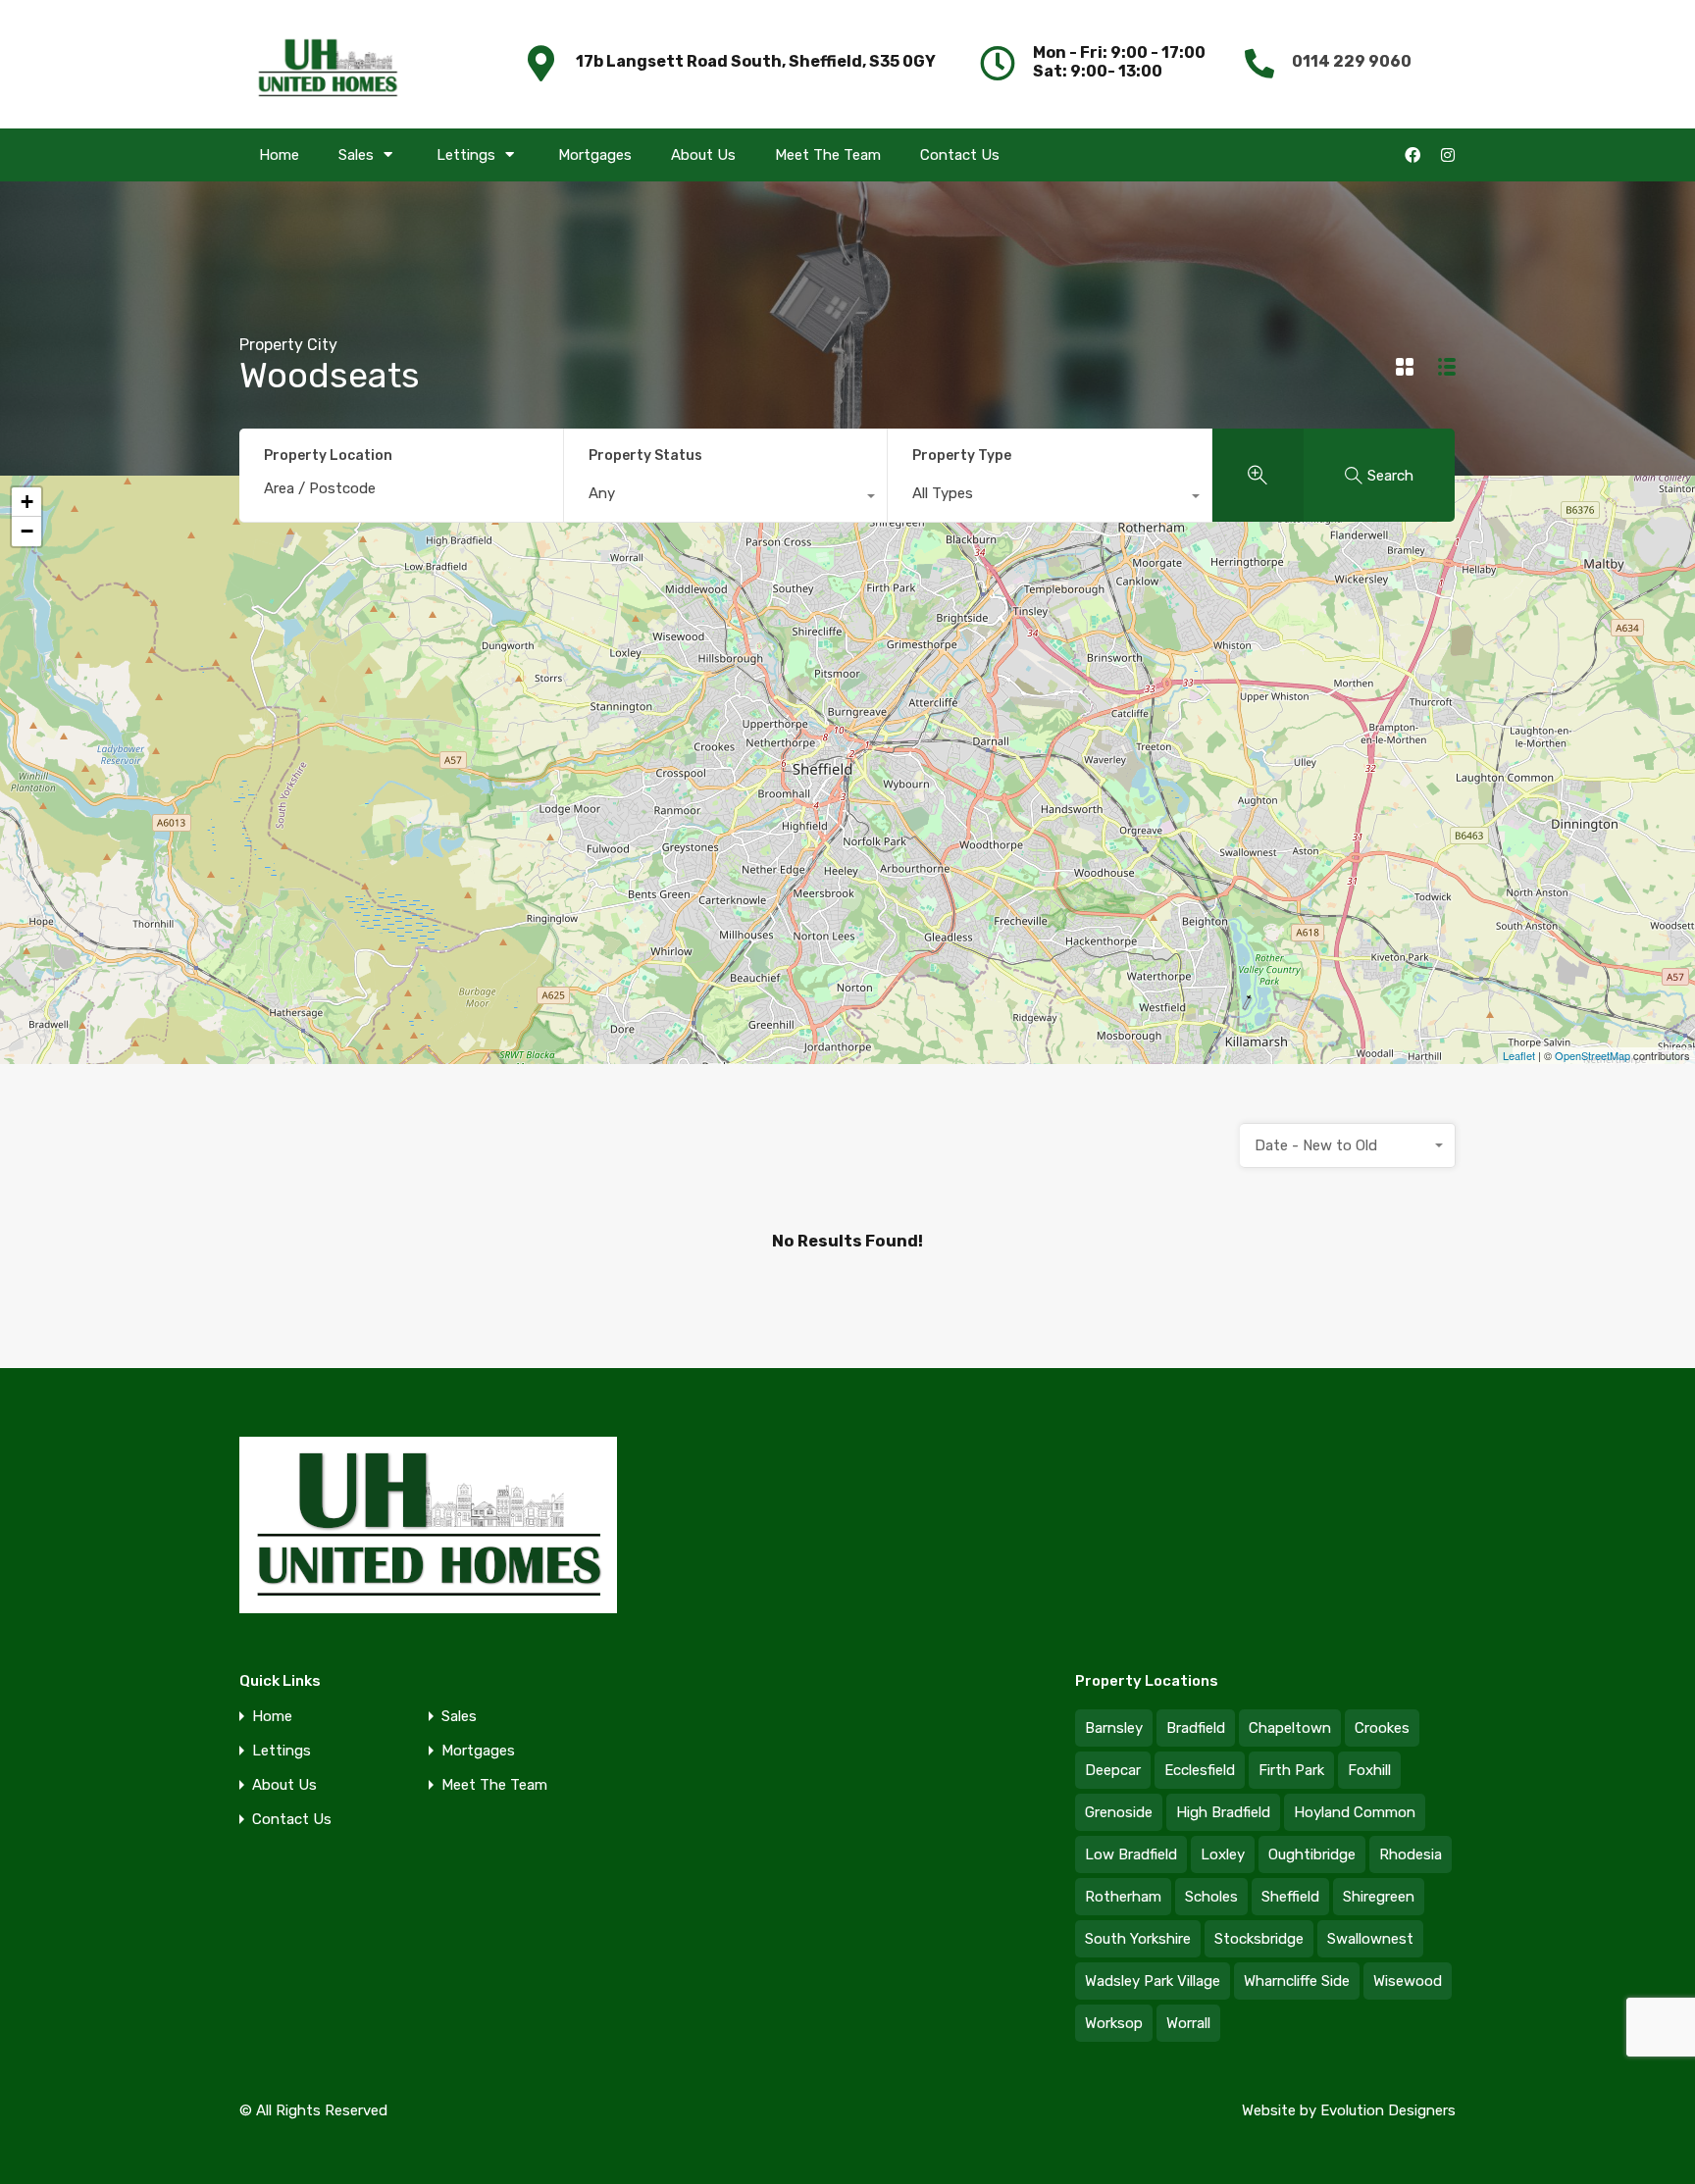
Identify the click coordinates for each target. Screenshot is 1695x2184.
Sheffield (1290, 1897)
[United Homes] (328, 62)
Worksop (1114, 2023)
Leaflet (1519, 1055)
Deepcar (1113, 1770)
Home (279, 155)
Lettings (466, 155)
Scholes (1211, 1897)
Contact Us (960, 155)
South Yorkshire (1138, 1939)
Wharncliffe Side (1297, 1981)
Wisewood (1408, 1981)
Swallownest (1370, 1939)
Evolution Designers (1388, 2110)
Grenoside (1119, 1812)
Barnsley (1114, 1728)
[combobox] (726, 498)
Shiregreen (1379, 1897)
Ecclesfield (1200, 1770)
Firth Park (1291, 1770)
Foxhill (1369, 1770)
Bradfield (1196, 1728)
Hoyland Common (1355, 1812)
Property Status (645, 456)
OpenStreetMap (1592, 1055)
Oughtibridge (1312, 1854)
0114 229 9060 (1352, 61)
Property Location (328, 456)
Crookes (1382, 1728)
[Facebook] (1412, 155)
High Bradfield (1223, 1812)
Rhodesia (1411, 1854)
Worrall (1188, 2023)
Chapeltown (1290, 1728)
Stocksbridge (1259, 1939)
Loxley (1223, 1854)
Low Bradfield (1131, 1854)
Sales (356, 155)
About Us (703, 155)
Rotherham (1123, 1897)
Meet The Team (828, 155)
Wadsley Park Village (1153, 1981)
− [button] (27, 531)
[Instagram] (1448, 155)
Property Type (962, 456)
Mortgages (595, 155)
